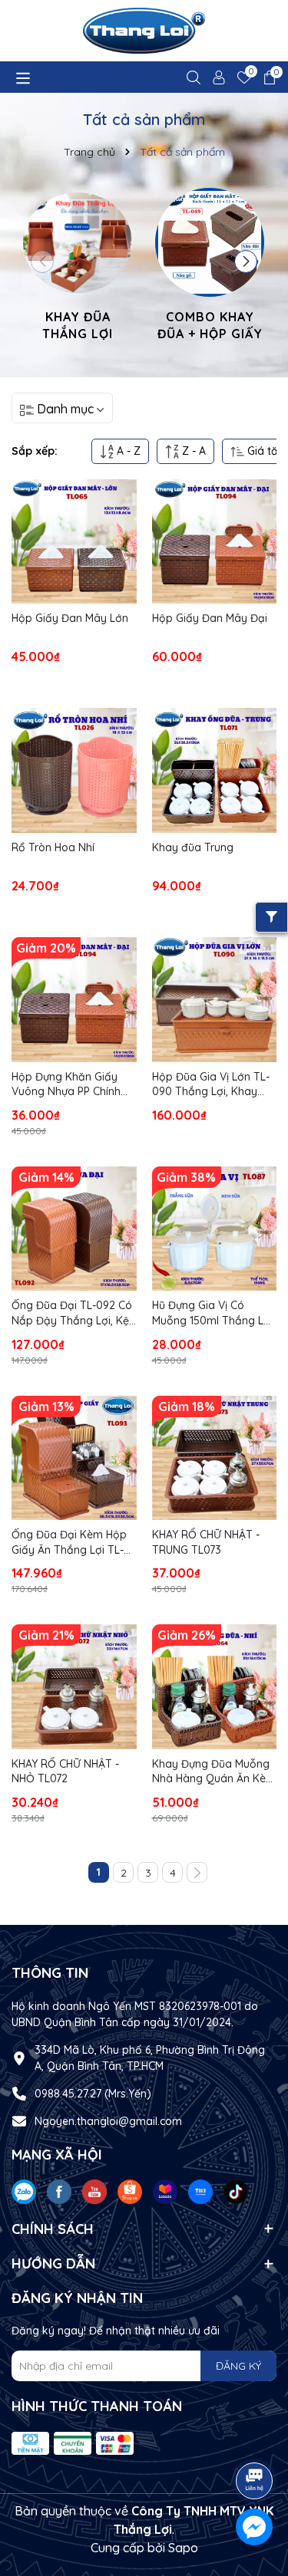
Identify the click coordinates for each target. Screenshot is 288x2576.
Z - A (192, 451)
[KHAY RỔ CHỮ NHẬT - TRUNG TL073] (215, 1458)
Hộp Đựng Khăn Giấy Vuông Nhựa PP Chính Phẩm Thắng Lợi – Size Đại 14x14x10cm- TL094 (69, 1085)
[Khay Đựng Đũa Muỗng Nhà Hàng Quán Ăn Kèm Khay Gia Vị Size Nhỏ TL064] (215, 1687)
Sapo (183, 2548)
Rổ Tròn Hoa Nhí (53, 847)
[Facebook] (59, 2190)
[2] (197, 1872)
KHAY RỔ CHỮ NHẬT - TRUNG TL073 (206, 1542)
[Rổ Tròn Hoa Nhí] (74, 770)
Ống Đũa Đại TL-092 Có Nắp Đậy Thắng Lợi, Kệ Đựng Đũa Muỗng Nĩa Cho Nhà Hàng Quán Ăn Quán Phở (72, 1313)
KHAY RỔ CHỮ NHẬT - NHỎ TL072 (65, 1772)
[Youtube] (94, 2190)
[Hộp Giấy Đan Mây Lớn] (74, 542)
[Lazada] (165, 2190)
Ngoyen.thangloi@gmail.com (108, 2121)
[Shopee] (130, 2190)
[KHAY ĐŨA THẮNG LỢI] (78, 267)
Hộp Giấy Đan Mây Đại (210, 618)
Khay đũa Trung (193, 847)
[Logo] (144, 31)
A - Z (127, 451)
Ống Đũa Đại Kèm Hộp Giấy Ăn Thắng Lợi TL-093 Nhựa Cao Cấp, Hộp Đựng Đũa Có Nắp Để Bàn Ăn (73, 1543)
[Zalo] (24, 2190)
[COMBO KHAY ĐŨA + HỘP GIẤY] (210, 267)
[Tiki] (200, 2190)
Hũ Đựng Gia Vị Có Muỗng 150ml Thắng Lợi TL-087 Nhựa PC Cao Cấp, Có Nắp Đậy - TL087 (212, 1313)
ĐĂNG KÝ (238, 2366)
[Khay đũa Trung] (215, 770)
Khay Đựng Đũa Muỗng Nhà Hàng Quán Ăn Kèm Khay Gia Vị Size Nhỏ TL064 (214, 1772)
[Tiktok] (236, 2190)
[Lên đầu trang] (255, 2438)
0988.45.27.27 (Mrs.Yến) (93, 2094)
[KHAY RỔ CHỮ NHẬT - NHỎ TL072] (74, 1687)
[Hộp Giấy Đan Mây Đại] (215, 542)
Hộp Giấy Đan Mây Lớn (70, 618)
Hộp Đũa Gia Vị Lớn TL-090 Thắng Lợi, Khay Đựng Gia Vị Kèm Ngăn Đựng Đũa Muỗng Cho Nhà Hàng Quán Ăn (211, 1085)
